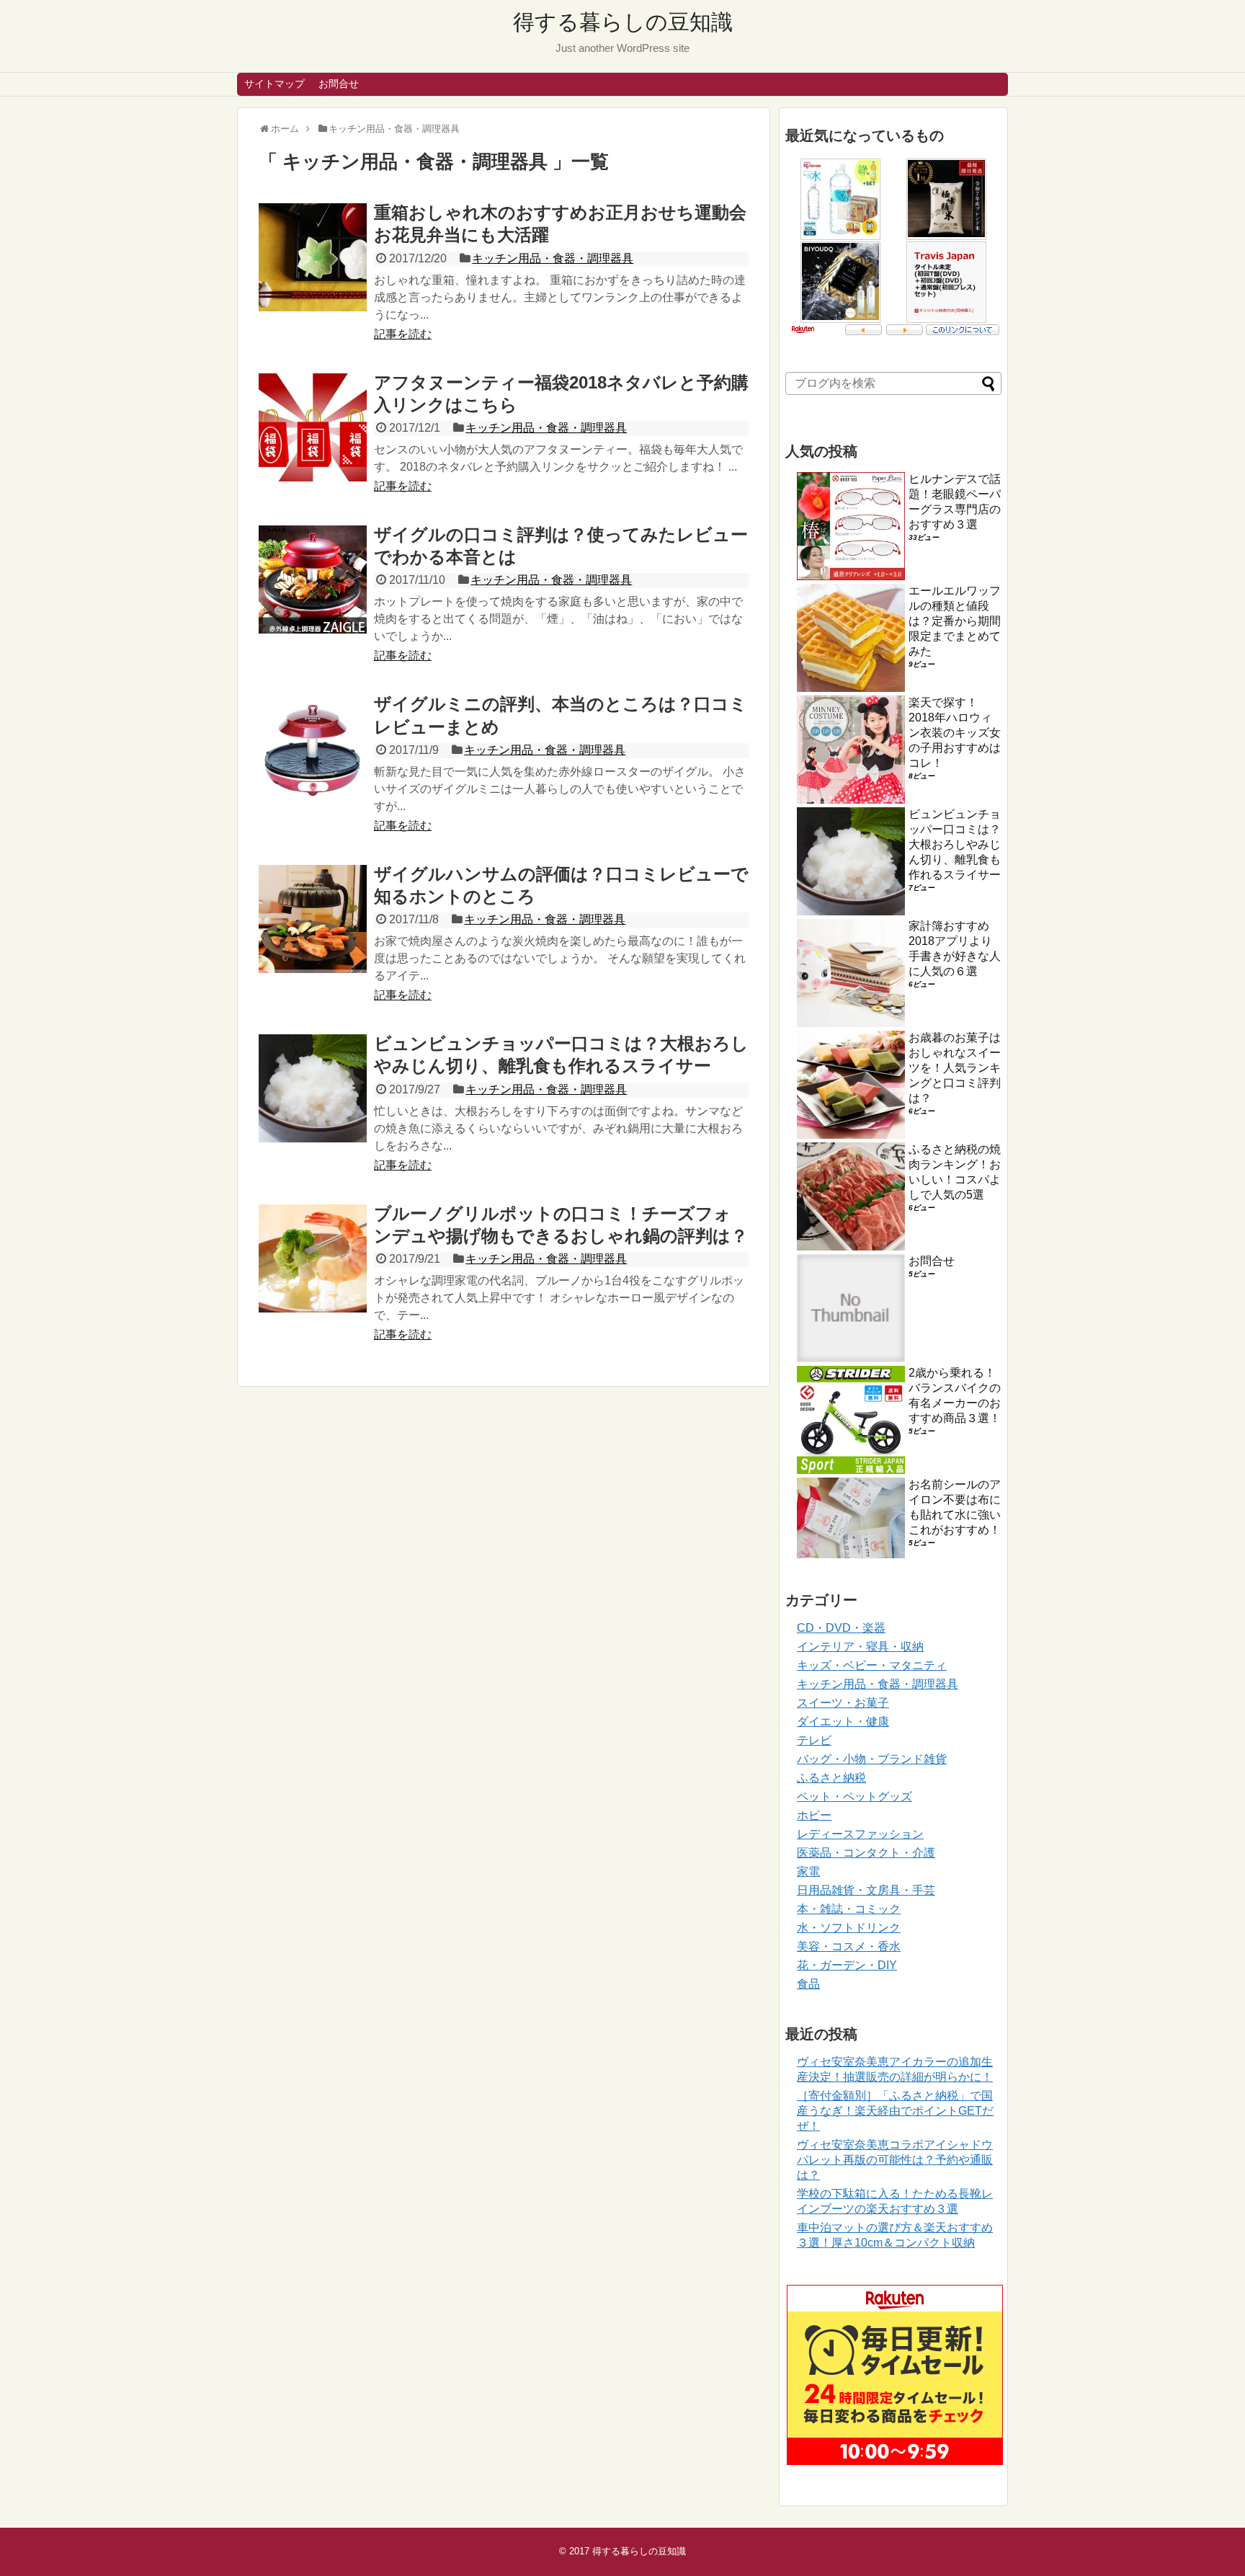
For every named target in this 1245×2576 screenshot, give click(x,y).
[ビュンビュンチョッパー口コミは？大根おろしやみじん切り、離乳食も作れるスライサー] (313, 1088)
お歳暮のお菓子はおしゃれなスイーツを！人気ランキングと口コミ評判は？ (955, 1068)
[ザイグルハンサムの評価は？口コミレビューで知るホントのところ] (313, 919)
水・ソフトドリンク (849, 1928)
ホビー (814, 1815)
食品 (808, 1984)
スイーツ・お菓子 (843, 1703)
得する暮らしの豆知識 (623, 22)
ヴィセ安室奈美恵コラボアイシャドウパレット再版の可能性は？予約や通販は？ (895, 2160)
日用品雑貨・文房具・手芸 (866, 1890)
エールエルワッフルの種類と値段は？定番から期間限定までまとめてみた (955, 621)
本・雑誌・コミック (849, 1909)
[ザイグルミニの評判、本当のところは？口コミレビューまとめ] (313, 749)
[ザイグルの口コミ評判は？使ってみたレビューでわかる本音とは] (313, 579)
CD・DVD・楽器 (841, 1628)
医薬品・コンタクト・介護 (866, 1853)
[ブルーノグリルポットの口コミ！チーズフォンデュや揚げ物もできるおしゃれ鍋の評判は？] (313, 1258)
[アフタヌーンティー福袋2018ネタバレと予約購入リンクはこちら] (313, 427)
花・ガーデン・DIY (847, 1965)
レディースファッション (860, 1834)
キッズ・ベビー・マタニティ (872, 1665)
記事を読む (403, 334)
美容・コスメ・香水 (849, 1946)
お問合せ (339, 84)
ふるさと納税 (831, 1778)
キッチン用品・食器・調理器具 (553, 258)
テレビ (814, 1740)
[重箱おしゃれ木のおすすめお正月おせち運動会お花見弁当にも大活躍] (313, 257)
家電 (808, 1871)
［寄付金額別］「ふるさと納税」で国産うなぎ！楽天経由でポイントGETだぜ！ (895, 2111)
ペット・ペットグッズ (854, 1796)
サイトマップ (275, 84)
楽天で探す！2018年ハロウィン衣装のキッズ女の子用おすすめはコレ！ (955, 733)
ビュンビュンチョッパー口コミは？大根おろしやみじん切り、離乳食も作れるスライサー (955, 844)
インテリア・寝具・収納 (860, 1647)
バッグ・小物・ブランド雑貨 (872, 1759)
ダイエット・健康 (843, 1722)
